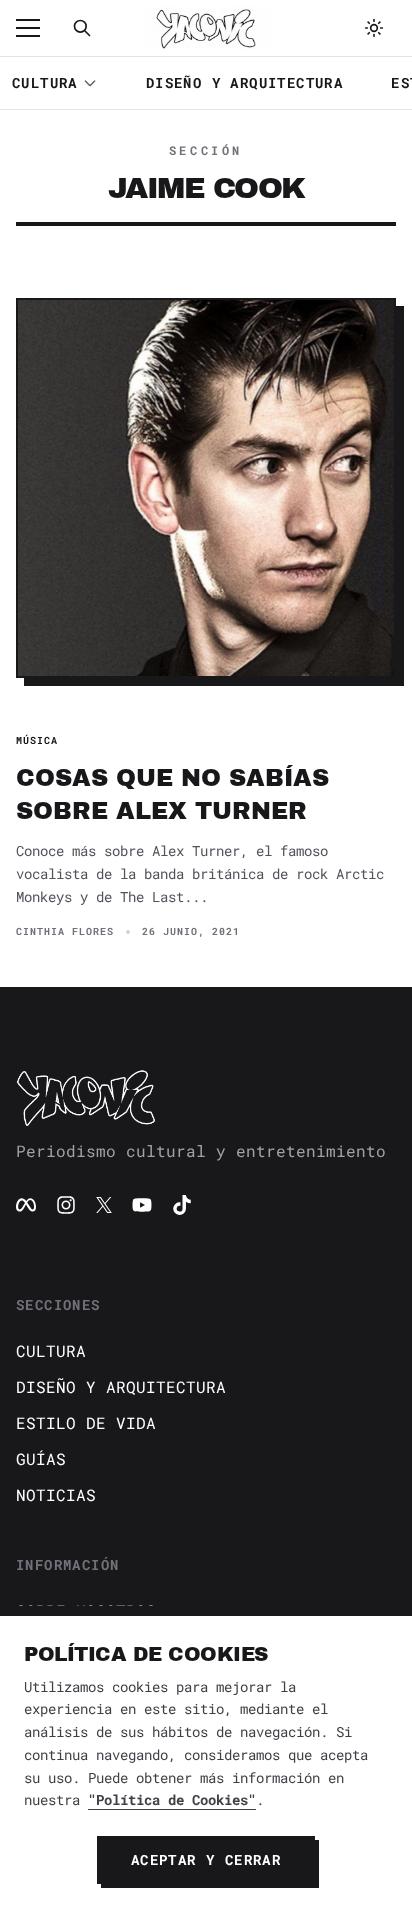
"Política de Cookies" (172, 1799)
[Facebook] (26, 1205)
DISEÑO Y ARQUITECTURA (244, 82)
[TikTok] (182, 1205)
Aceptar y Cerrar (206, 1859)
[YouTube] (142, 1205)
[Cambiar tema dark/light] (374, 28)
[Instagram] (66, 1205)
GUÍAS (41, 1458)
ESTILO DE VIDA (86, 1422)
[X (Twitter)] (104, 1205)
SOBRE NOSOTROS (86, 1610)
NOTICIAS (56, 1494)
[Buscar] (82, 28)
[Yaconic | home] (206, 1097)
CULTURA (45, 82)
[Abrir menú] (38, 28)
